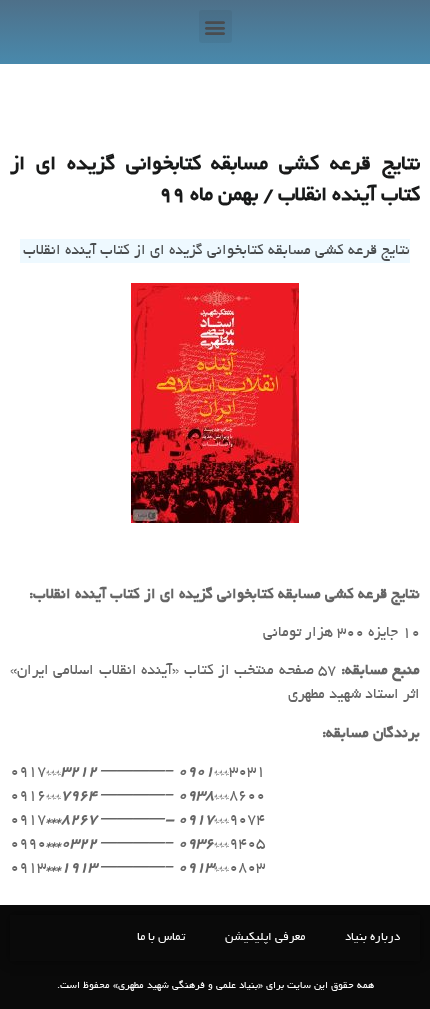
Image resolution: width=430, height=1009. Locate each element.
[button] (215, 26)
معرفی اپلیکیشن (265, 937)
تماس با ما (161, 937)
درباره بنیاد (372, 937)
